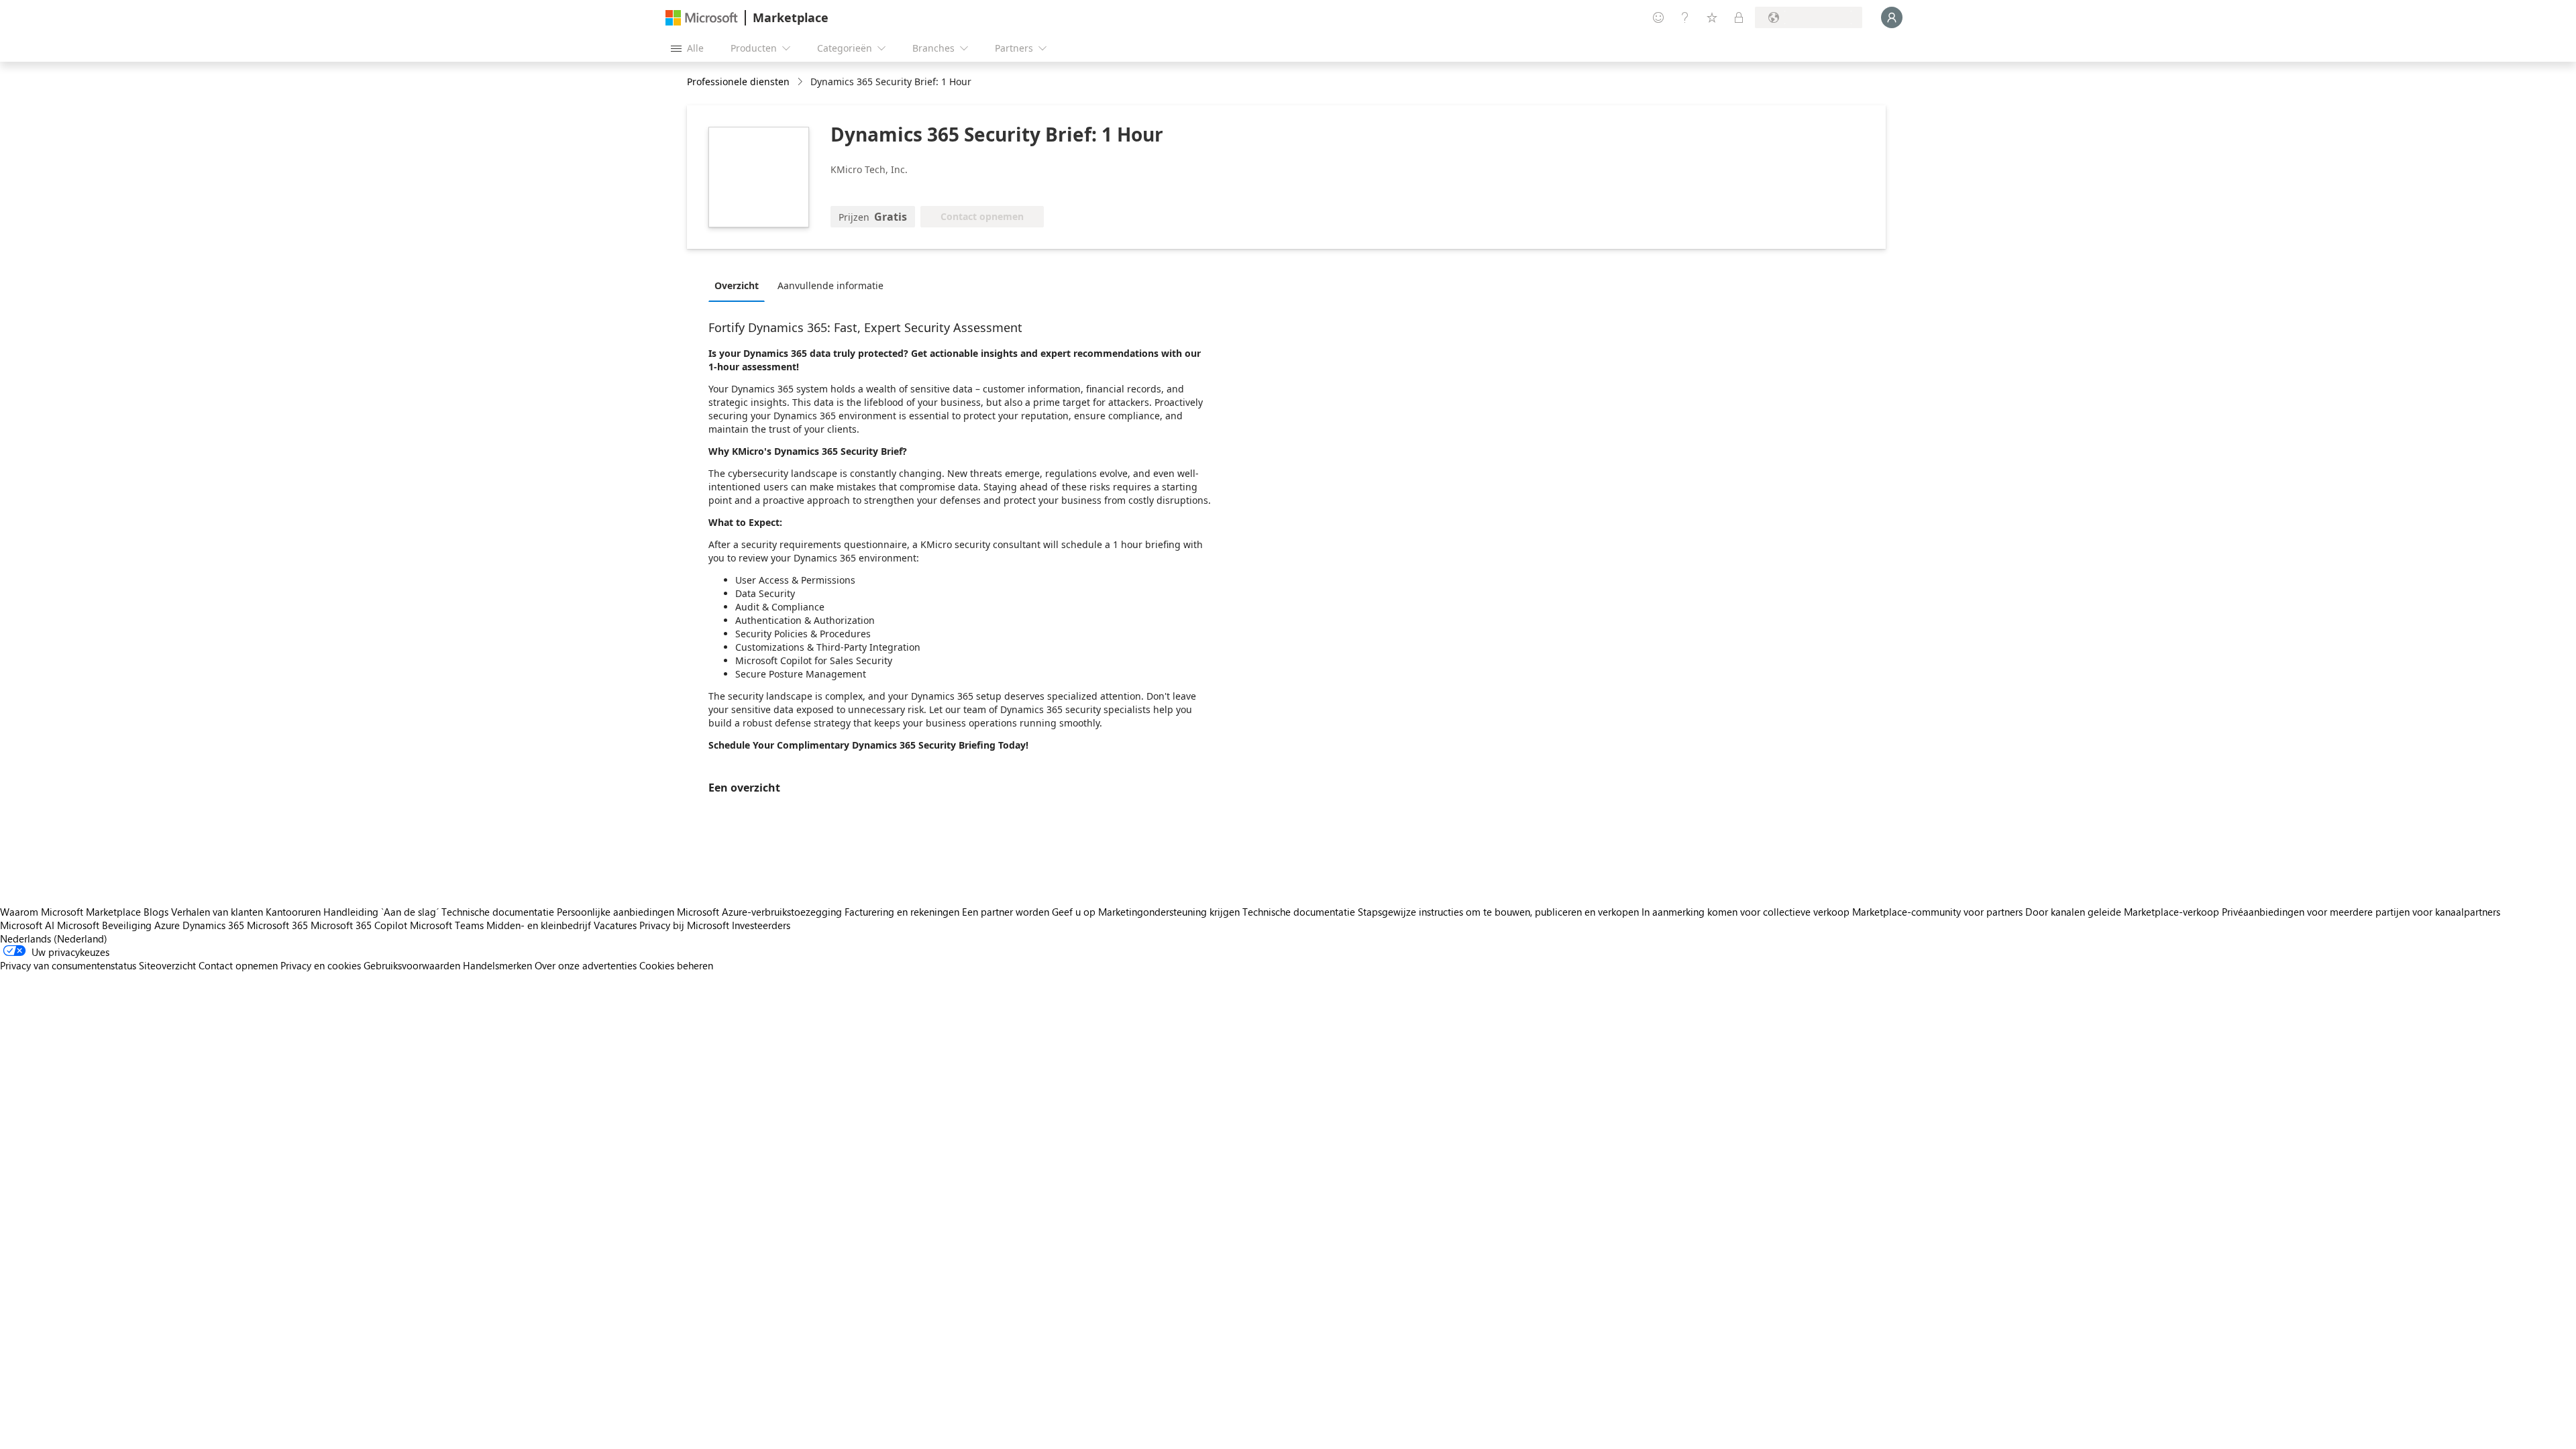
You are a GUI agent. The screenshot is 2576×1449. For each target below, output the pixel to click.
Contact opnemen (238, 965)
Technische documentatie (498, 912)
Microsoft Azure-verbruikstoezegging (761, 912)
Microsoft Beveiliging (104, 925)
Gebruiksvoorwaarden (412, 965)
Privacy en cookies (321, 965)
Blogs (156, 912)
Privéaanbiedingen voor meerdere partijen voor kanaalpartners (2361, 912)
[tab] (740, 285)
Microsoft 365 (277, 925)
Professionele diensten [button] (738, 82)
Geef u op (1074, 912)
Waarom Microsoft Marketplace (70, 912)
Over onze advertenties (586, 965)
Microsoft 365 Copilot (359, 925)
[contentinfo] (801, 82)
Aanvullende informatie (830, 285)
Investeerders (761, 925)
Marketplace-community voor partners (1937, 912)
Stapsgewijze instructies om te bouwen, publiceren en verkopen (1498, 912)
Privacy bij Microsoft (684, 925)
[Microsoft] (702, 18)
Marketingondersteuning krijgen (1169, 912)
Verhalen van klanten (217, 912)
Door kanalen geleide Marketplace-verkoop (2122, 912)
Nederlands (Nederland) (54, 938)
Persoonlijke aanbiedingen (615, 912)
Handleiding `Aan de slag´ (381, 912)
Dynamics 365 (213, 925)
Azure (167, 925)
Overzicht (737, 285)
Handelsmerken (497, 965)
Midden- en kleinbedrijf (539, 925)
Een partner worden (1006, 912)
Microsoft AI (27, 925)
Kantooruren (293, 912)
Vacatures (615, 925)
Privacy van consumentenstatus (68, 965)
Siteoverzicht (167, 965)
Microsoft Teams (447, 925)
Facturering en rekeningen (902, 912)
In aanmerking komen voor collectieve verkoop (1746, 912)
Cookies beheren (676, 965)
